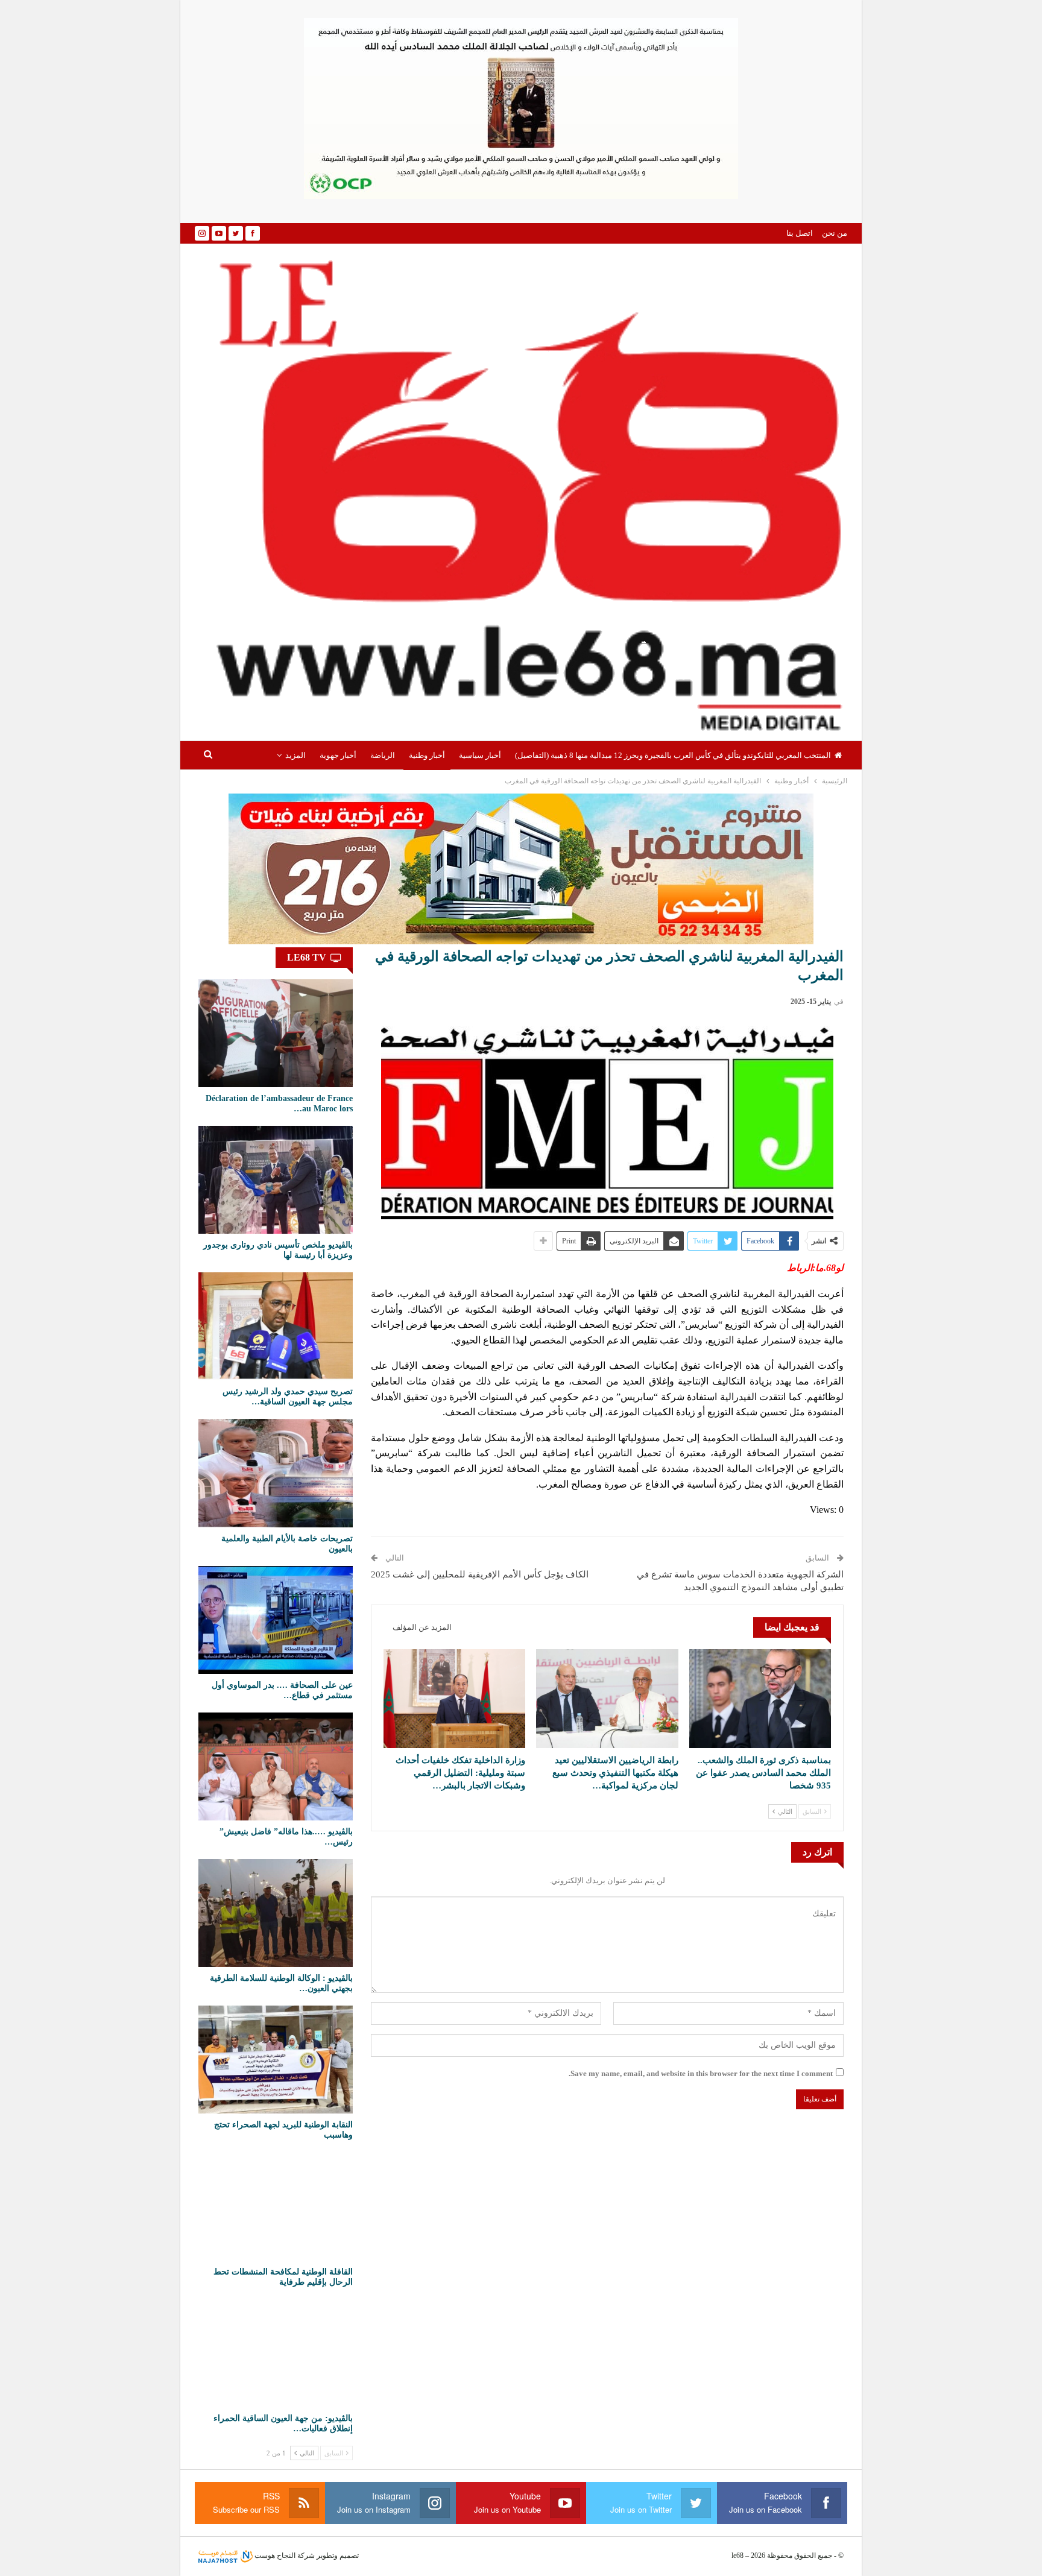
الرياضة (383, 755)
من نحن (835, 233)
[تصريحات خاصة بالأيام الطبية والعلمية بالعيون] (276, 1473)
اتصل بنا (800, 233)
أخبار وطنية (427, 755)
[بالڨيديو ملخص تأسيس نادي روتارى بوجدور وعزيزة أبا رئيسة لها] (276, 1180)
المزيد (295, 755)
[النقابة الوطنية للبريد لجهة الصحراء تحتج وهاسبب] (276, 2060)
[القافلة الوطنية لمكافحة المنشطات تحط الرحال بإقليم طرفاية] (276, 2206)
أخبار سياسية (480, 755)
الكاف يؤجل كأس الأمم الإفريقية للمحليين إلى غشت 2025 (480, 1574)
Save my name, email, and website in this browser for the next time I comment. (701, 2073)
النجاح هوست (274, 2555)
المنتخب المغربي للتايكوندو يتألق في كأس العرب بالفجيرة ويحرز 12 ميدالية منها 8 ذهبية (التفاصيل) (673, 755)
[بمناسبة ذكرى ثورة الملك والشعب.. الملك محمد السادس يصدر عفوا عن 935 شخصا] (760, 1699)
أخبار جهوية (338, 755)
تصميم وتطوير (338, 2555)
